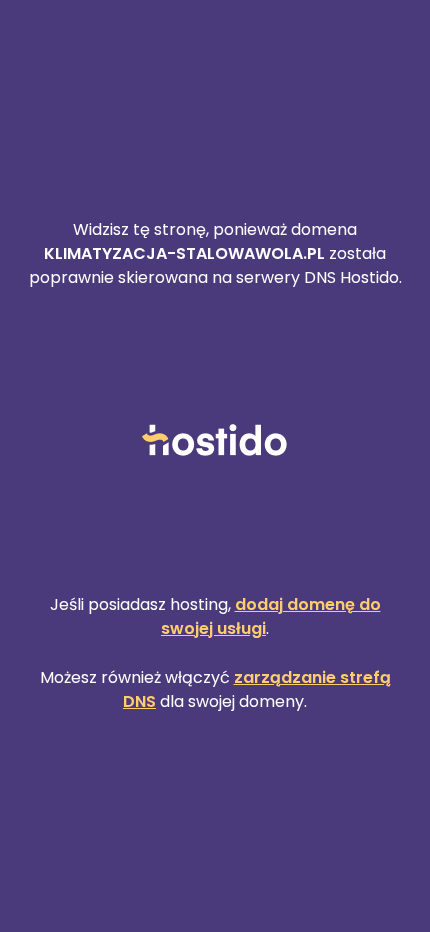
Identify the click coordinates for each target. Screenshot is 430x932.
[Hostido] (215, 441)
